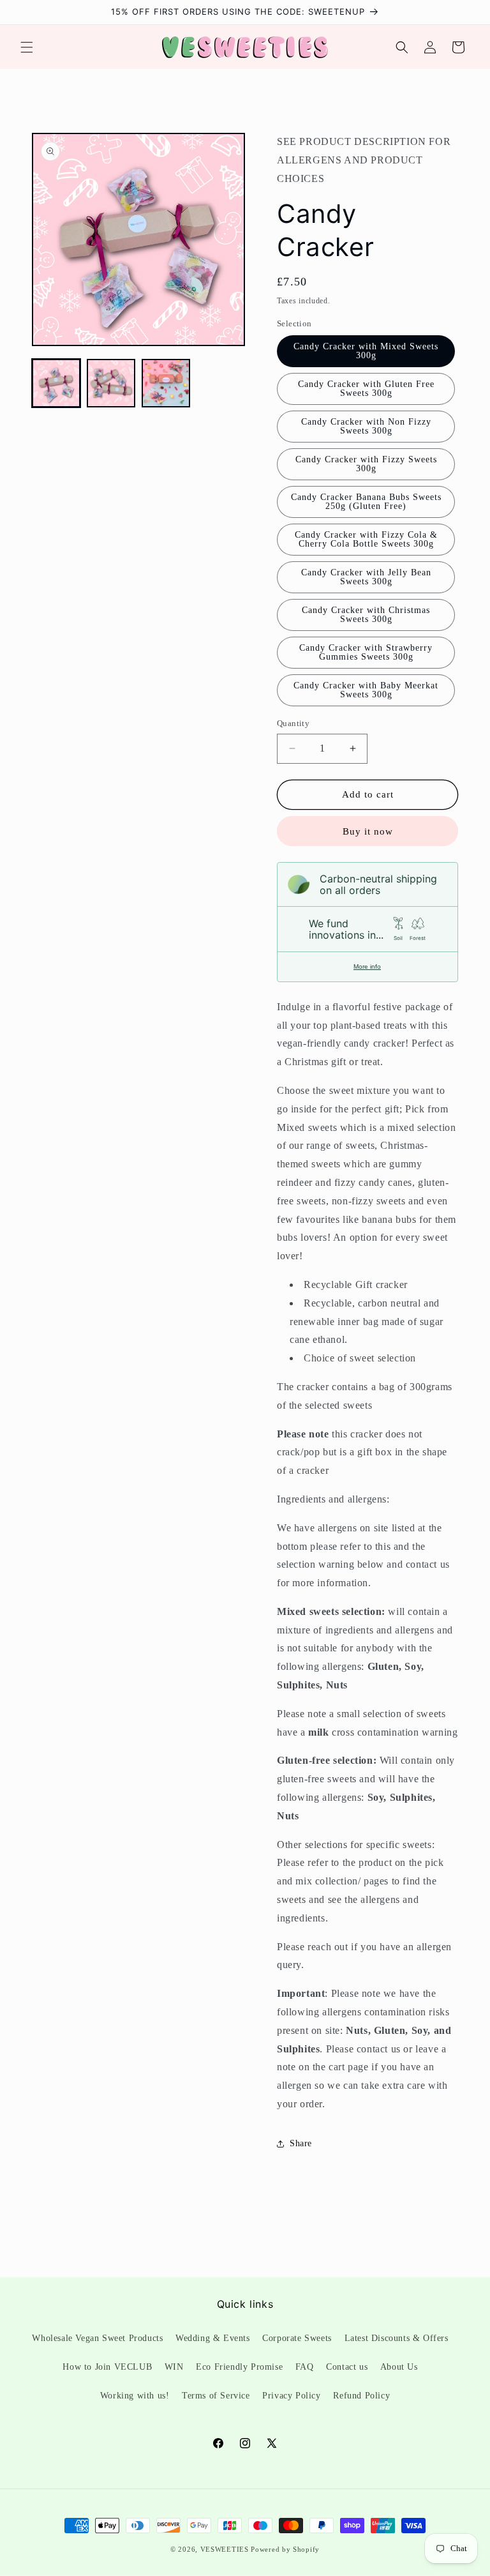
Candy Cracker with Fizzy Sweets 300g (366, 464)
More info (367, 966)
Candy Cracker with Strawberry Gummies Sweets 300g (366, 652)
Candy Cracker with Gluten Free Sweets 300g (366, 389)
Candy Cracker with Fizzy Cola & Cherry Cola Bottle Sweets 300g (366, 539)
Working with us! (135, 2396)
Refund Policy (361, 2396)
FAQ (305, 2367)
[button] (27, 47)
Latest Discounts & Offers (397, 2338)
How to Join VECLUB (107, 2367)
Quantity (293, 723)
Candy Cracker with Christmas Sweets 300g (366, 615)
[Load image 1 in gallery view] (56, 383)
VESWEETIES (225, 2549)
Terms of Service (216, 2396)
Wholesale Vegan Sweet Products (97, 2338)
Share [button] (301, 2143)
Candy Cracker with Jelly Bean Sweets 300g (366, 577)
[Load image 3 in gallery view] (166, 383)
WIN (174, 2367)
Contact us (347, 2367)
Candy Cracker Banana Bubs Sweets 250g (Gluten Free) (366, 502)
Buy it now (368, 831)
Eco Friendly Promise (239, 2367)
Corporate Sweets (297, 2338)
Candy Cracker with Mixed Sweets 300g (366, 351)
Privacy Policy (291, 2396)
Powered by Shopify (285, 2549)
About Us (399, 2367)
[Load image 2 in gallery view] (111, 383)
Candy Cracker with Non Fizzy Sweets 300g (366, 426)
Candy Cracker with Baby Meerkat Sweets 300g (366, 690)
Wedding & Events (213, 2338)
